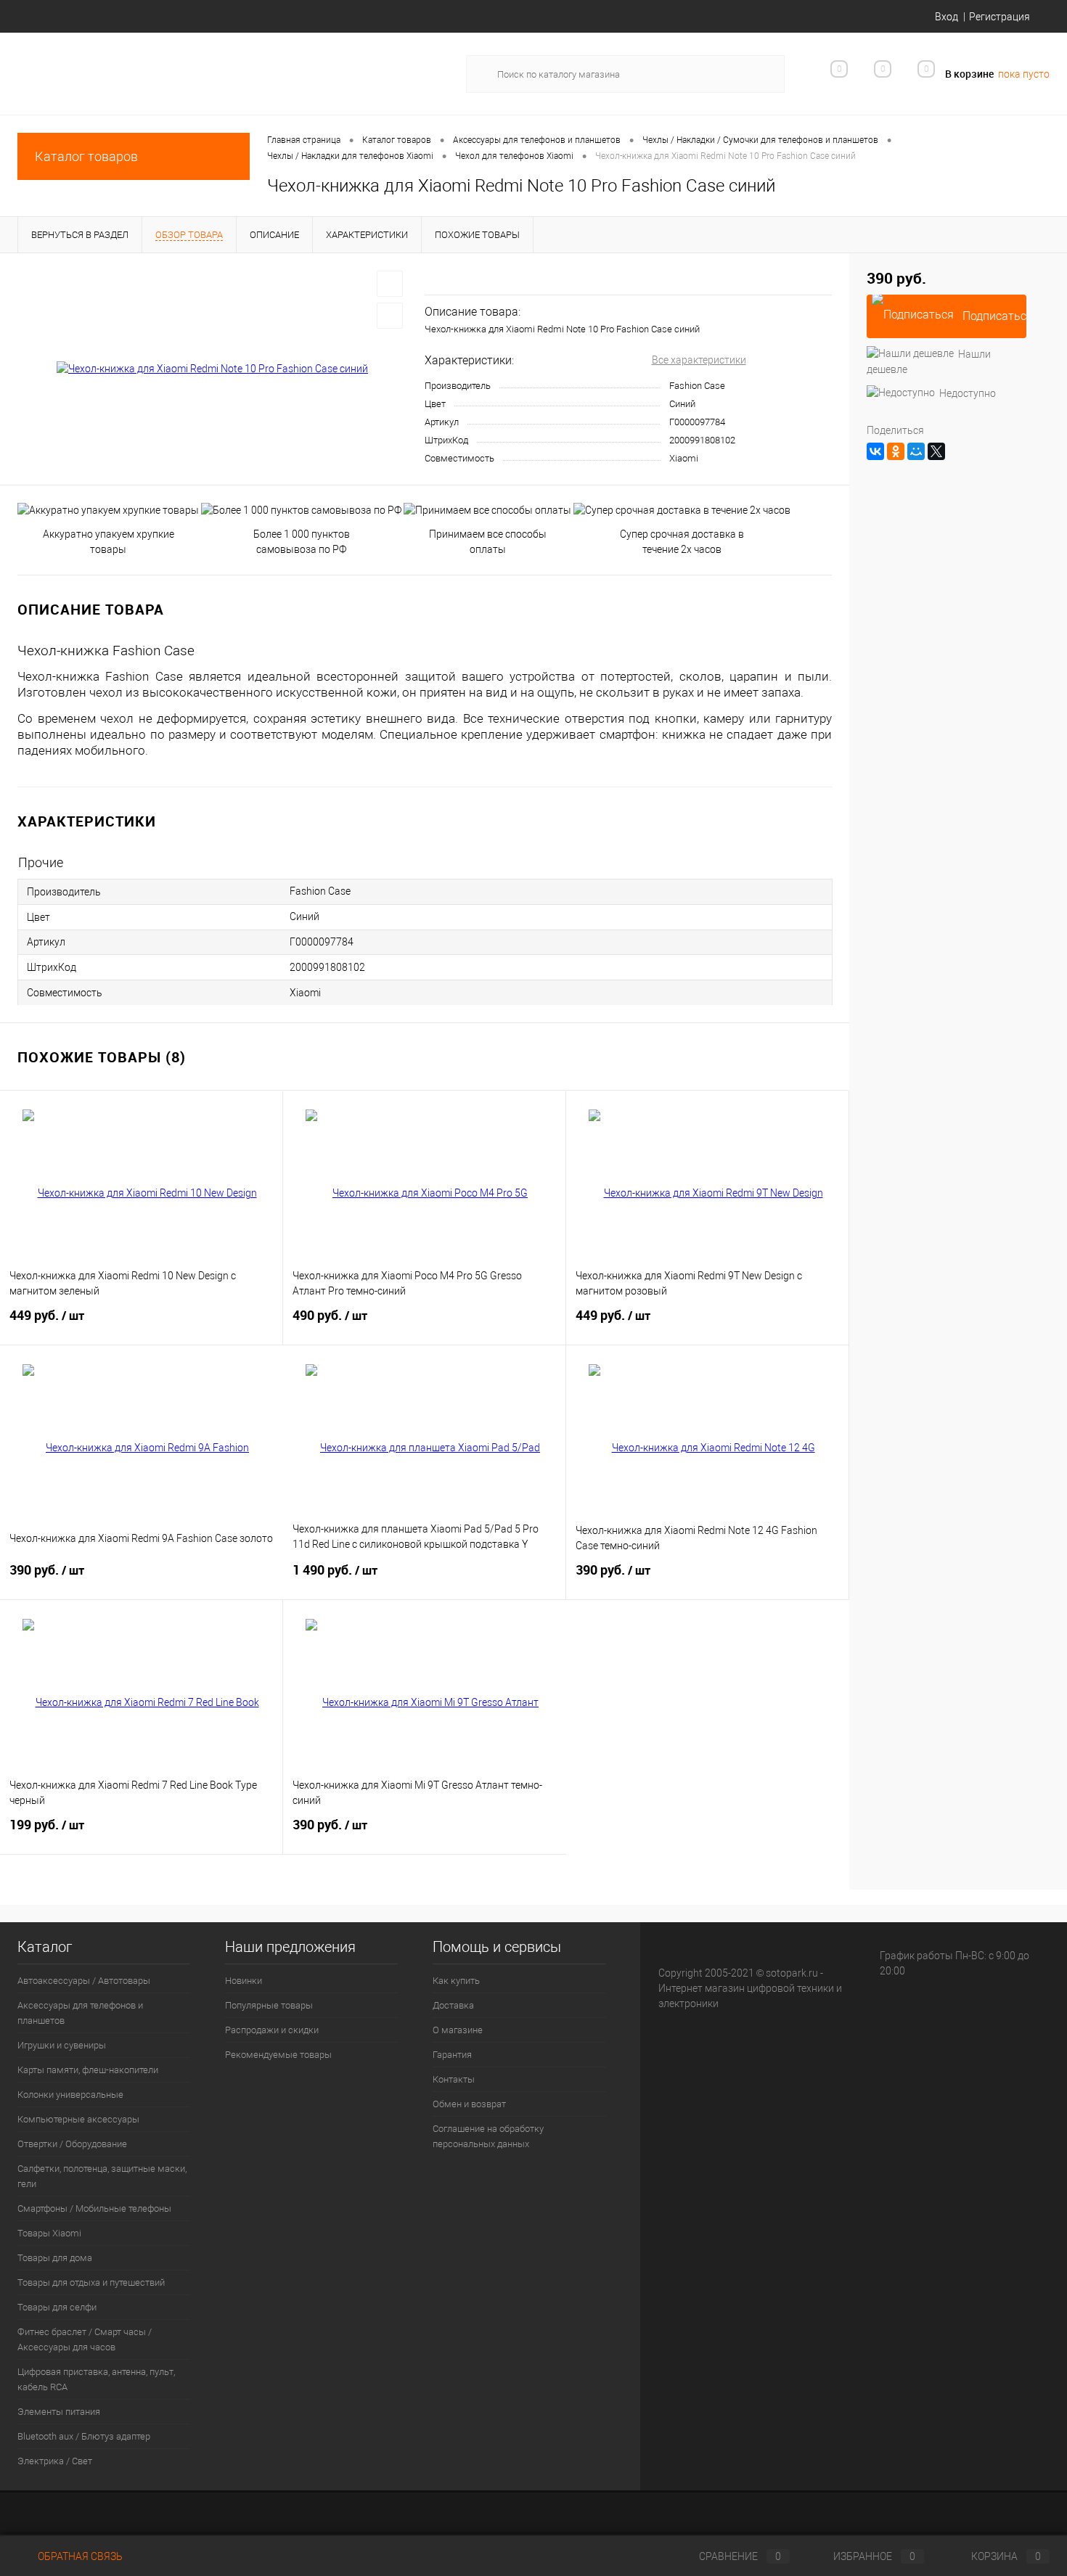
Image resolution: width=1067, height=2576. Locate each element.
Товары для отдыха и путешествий (91, 2282)
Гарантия (452, 2055)
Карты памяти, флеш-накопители (88, 2070)
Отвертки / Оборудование (72, 2144)
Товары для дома (55, 2258)
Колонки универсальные (70, 2095)
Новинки (244, 1981)
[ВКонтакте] (875, 451)
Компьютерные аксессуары (78, 2119)
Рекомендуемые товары (278, 2055)
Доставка (453, 2005)
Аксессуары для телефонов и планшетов (80, 2013)
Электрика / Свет (55, 2461)
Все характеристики (699, 360)
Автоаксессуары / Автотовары (84, 1981)
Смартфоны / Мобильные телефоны (94, 2208)
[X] (936, 451)
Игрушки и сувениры (62, 2045)
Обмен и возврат (469, 2104)
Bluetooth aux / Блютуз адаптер (84, 2436)
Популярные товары (269, 2005)
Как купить (456, 1981)
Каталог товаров (86, 156)
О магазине (458, 2030)
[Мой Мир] (916, 451)
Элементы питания (59, 2412)
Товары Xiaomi (49, 2233)
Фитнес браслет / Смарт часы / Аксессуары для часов (85, 2339)
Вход (947, 17)
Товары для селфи (57, 2307)
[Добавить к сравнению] (390, 316)
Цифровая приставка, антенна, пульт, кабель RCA (96, 2379)
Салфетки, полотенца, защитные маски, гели (102, 2176)
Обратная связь (79, 2556)
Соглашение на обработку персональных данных (488, 2136)
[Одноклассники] (896, 451)
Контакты (454, 2079)
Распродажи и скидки (272, 2030)
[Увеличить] (212, 369)
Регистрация (999, 17)
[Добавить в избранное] (390, 284)
